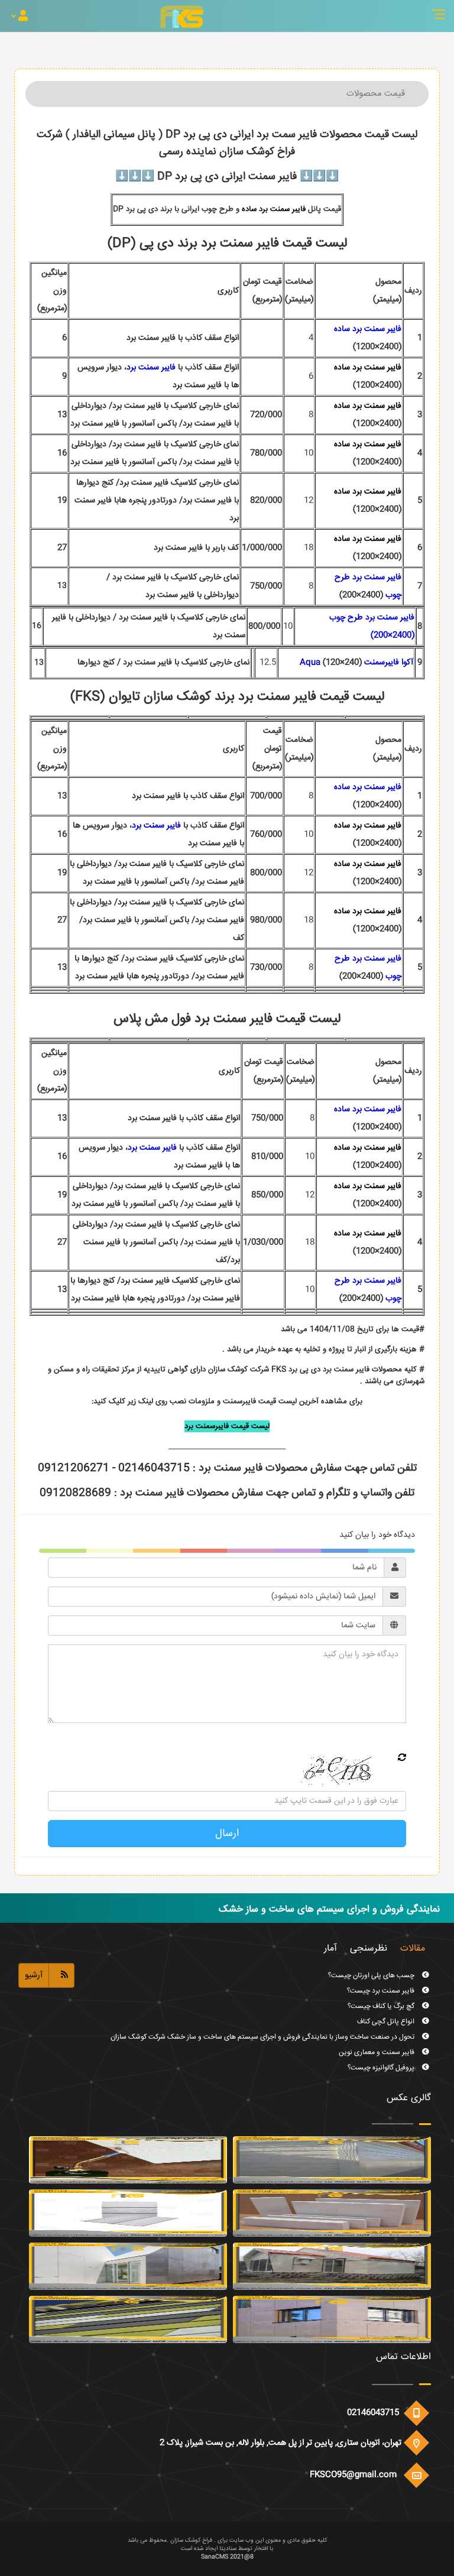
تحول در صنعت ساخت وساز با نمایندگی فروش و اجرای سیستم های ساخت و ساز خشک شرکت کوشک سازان (263, 2022)
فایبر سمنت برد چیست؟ (382, 1976)
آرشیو (34, 1975)
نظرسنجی (369, 1949)
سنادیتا (228, 2549)
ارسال (227, 1834)
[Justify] (20, 17)
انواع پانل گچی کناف (387, 2006)
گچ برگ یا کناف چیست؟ (382, 1991)
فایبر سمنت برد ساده (274, 209)
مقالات (413, 1949)
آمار (330, 1949)
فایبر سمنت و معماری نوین (377, 2037)
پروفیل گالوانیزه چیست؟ (382, 2053)
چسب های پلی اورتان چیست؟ (372, 2068)
